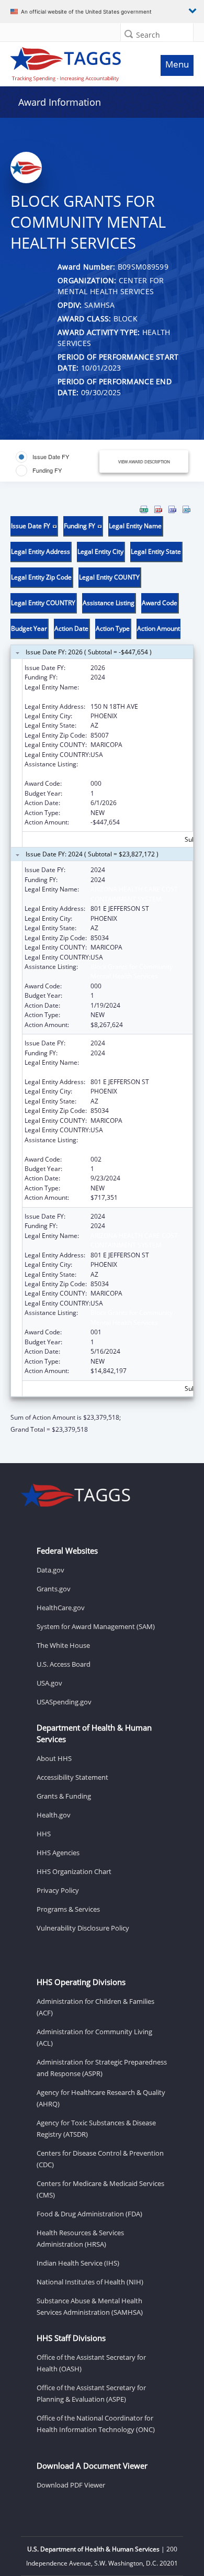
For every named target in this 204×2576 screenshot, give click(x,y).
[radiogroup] (55, 464)
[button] (129, 34)
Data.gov (50, 1570)
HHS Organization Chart (74, 1871)
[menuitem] (144, 509)
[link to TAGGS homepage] (77, 62)
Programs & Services (68, 1909)
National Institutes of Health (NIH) (90, 2282)
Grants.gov (54, 1589)
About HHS (54, 1758)
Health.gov (54, 1815)
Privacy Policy (58, 1890)
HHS (44, 1834)
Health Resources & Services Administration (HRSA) (80, 2238)
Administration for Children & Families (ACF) (95, 2007)
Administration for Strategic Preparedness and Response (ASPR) (102, 2068)
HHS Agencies (58, 1853)
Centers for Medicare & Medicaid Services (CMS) (100, 2189)
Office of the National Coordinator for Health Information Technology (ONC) (96, 2424)
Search (148, 35)
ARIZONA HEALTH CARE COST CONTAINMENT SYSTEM (134, 692)
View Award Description (144, 461)
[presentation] (102, 970)
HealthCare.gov (61, 1608)
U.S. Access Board (64, 1664)
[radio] (42, 457)
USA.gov (49, 1683)
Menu (177, 64)
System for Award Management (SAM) (96, 1626)
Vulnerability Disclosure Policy (83, 1928)
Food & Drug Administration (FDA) (89, 2214)
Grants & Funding (64, 1796)
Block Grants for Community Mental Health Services (132, 769)
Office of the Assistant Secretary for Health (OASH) (91, 2363)
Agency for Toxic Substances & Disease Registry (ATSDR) (96, 2128)
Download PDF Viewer (71, 2485)
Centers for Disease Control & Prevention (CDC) (100, 2159)
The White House (63, 1645)
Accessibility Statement (72, 1777)
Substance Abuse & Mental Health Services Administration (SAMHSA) (90, 2306)
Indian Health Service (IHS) (78, 2263)
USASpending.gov (64, 1702)
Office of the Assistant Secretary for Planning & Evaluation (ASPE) (91, 2393)
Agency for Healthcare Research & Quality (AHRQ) (101, 2098)
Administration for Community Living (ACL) (94, 2037)
